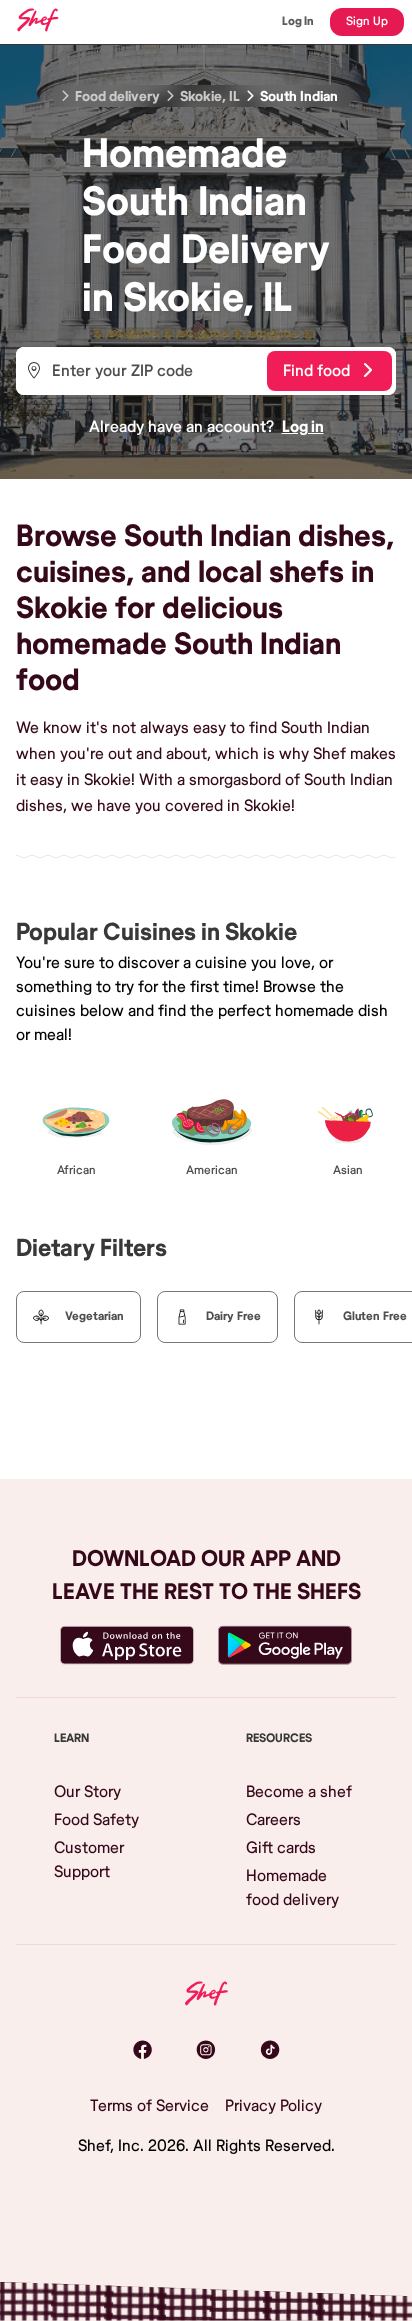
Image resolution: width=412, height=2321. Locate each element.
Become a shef (299, 1792)
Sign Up (367, 21)
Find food (316, 371)
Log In (298, 21)
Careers (273, 1820)
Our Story (87, 1792)
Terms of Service (149, 2106)
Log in (303, 427)
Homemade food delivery (292, 1888)
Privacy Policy (273, 2106)
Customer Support (89, 1860)
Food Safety (96, 1820)
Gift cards (281, 1848)
